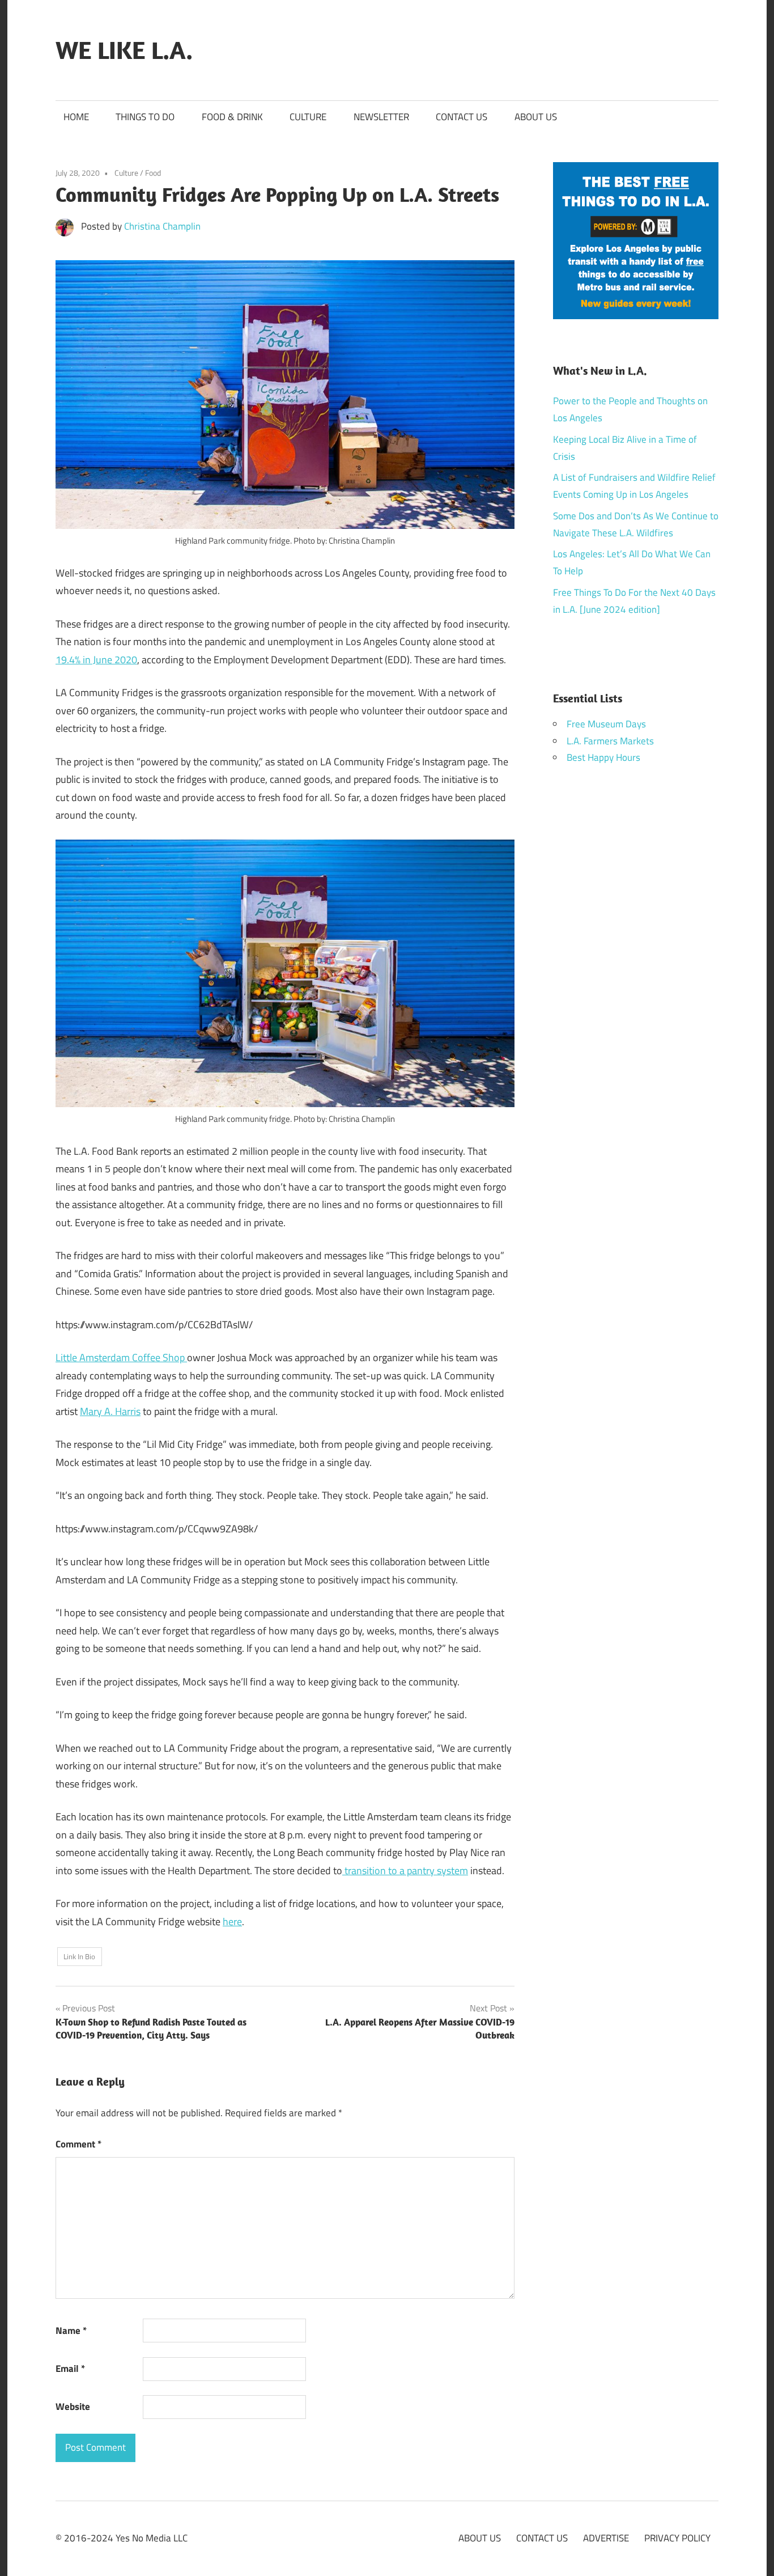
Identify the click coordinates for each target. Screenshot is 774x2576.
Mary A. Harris (110, 1411)
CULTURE (308, 117)
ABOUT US (536, 117)
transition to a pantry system (405, 1870)
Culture (126, 173)
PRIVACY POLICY (677, 2538)
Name (71, 2331)
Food (153, 173)
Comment (78, 2144)
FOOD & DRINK (232, 117)
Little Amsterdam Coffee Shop (121, 1357)
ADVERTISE (606, 2538)
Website (73, 2406)
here (232, 1922)
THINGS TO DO (145, 117)
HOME (76, 117)
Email (70, 2369)
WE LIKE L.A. (124, 50)
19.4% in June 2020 (96, 660)
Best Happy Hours (603, 757)
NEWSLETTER (381, 117)
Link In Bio (79, 1956)
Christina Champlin (162, 226)
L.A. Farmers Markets (610, 741)
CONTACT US (462, 117)
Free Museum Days (606, 724)
